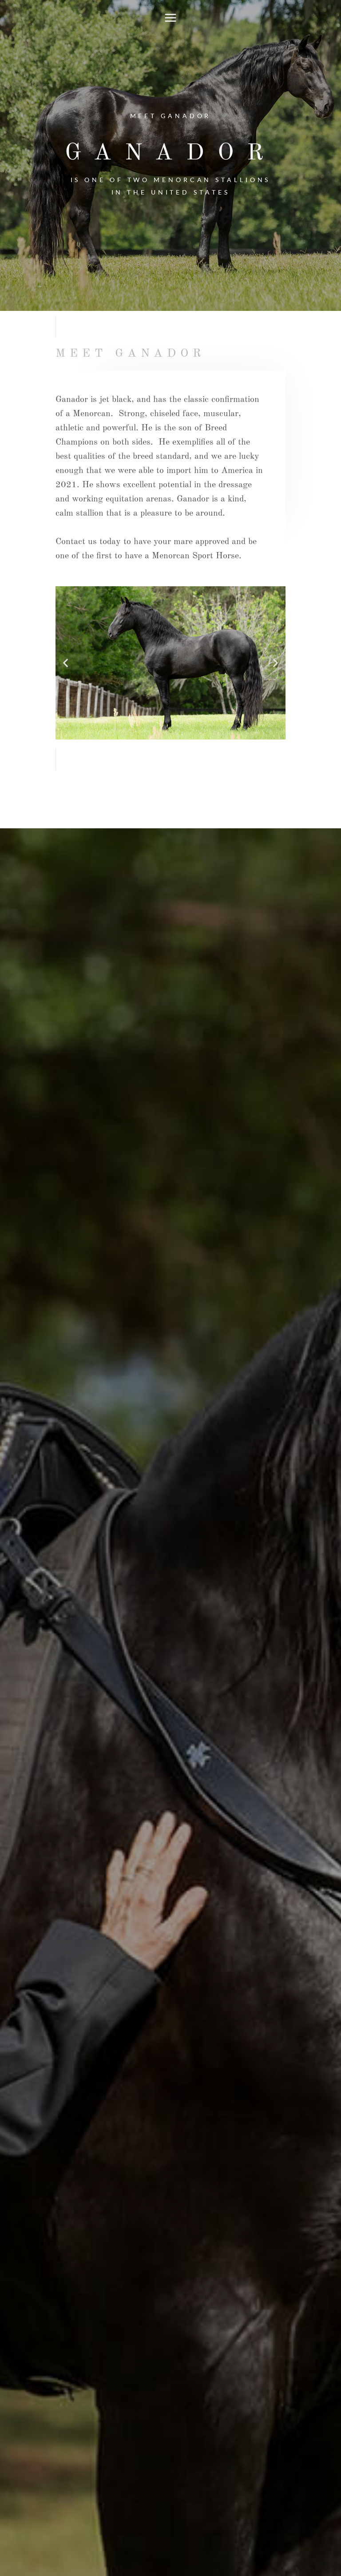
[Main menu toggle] (171, 18)
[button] (65, 663)
